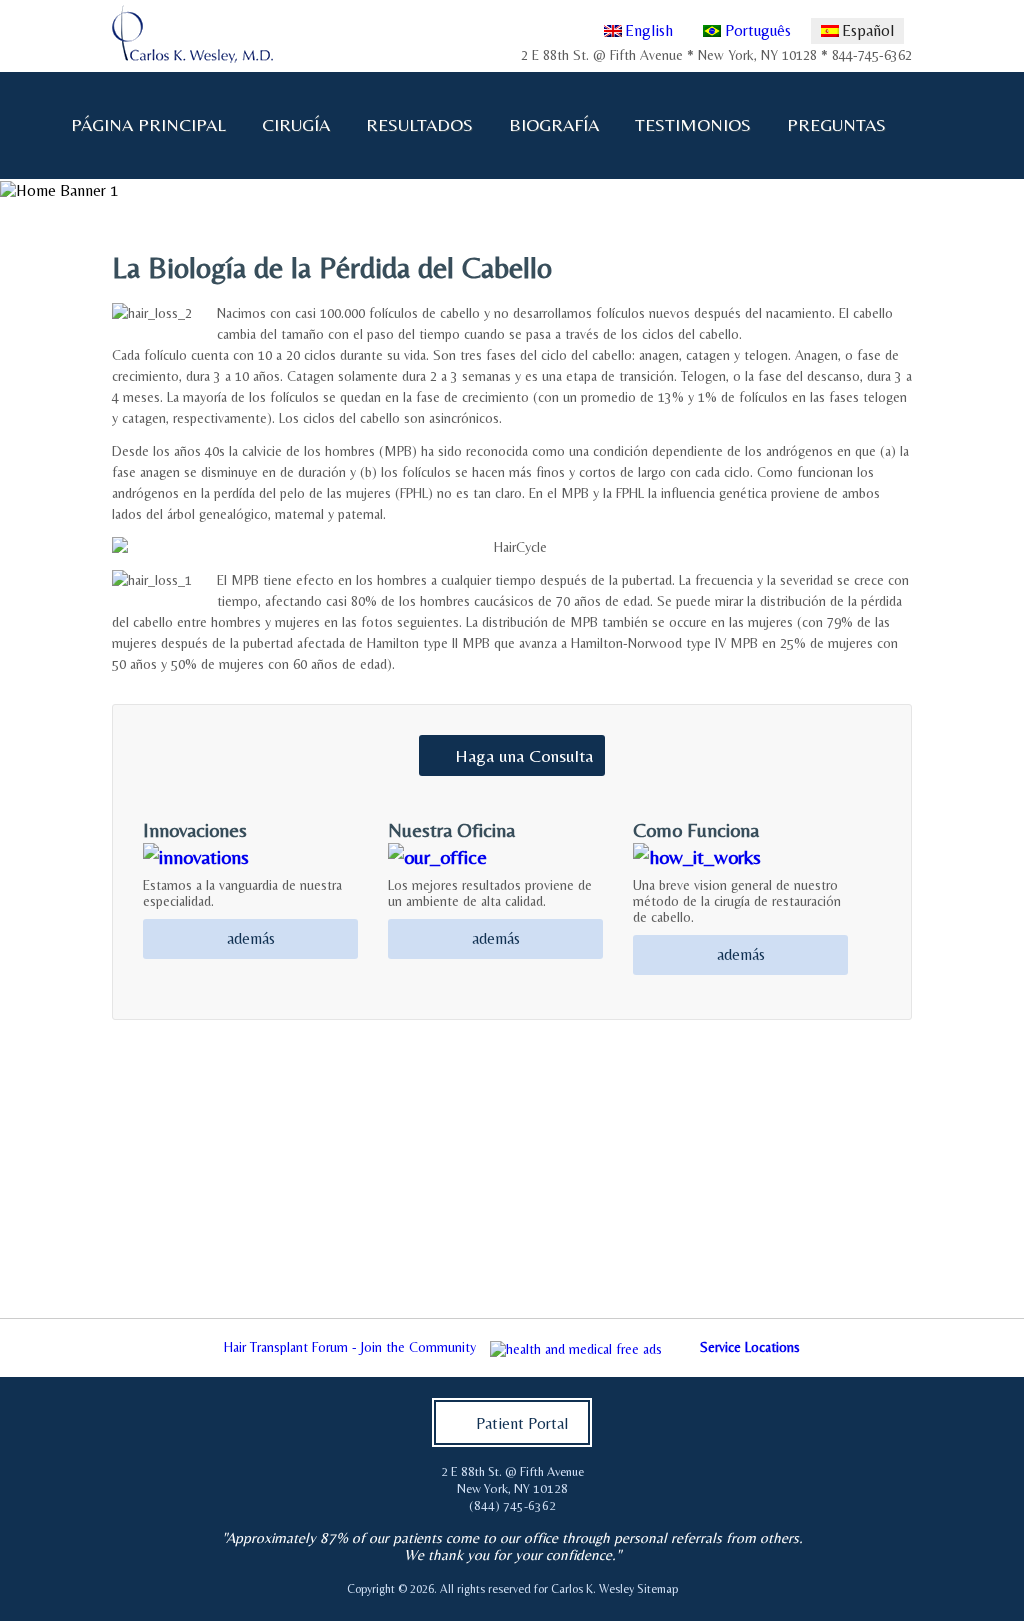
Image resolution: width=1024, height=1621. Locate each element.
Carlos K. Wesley (592, 1589)
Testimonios (693, 124)
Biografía (545, 125)
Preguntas (828, 125)
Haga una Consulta (524, 755)
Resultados (419, 124)
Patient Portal (522, 1423)
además (251, 938)
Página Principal (148, 124)
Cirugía (287, 125)
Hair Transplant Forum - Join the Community (350, 1347)
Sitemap (657, 1589)
